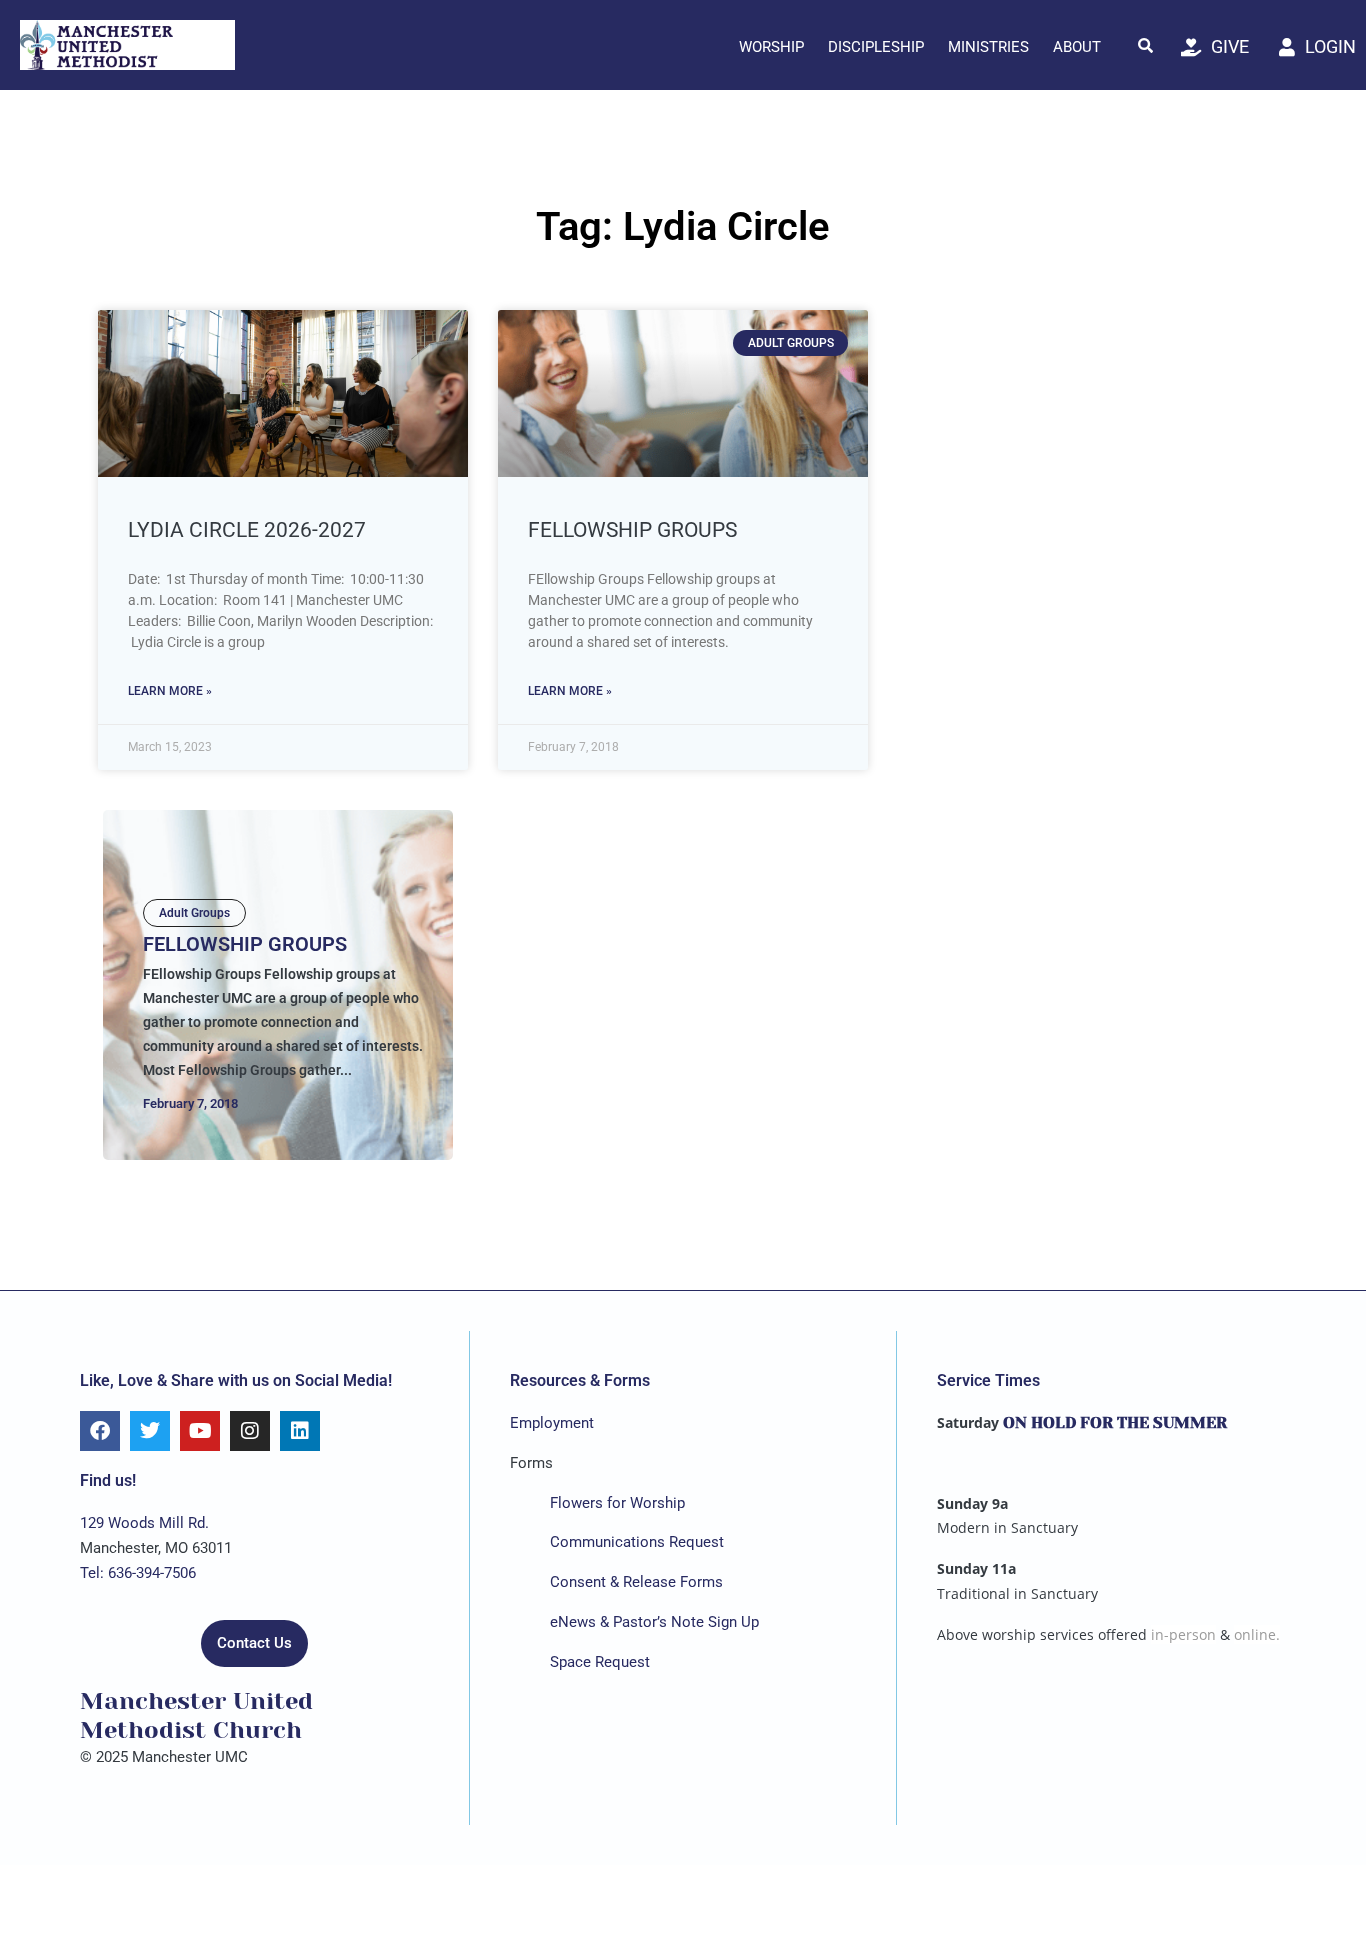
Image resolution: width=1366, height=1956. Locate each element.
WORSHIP (771, 47)
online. (1257, 1634)
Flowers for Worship (617, 1503)
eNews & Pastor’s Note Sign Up (654, 1622)
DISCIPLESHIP (876, 47)
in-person (1183, 1634)
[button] (1146, 45)
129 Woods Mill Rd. (144, 1523)
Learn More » (170, 691)
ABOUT (1077, 47)
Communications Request (637, 1542)
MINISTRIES (988, 47)
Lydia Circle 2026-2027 (247, 530)
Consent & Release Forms (636, 1582)
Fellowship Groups (632, 530)
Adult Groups (194, 913)
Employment (552, 1423)
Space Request (600, 1662)
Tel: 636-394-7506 (138, 1573)
